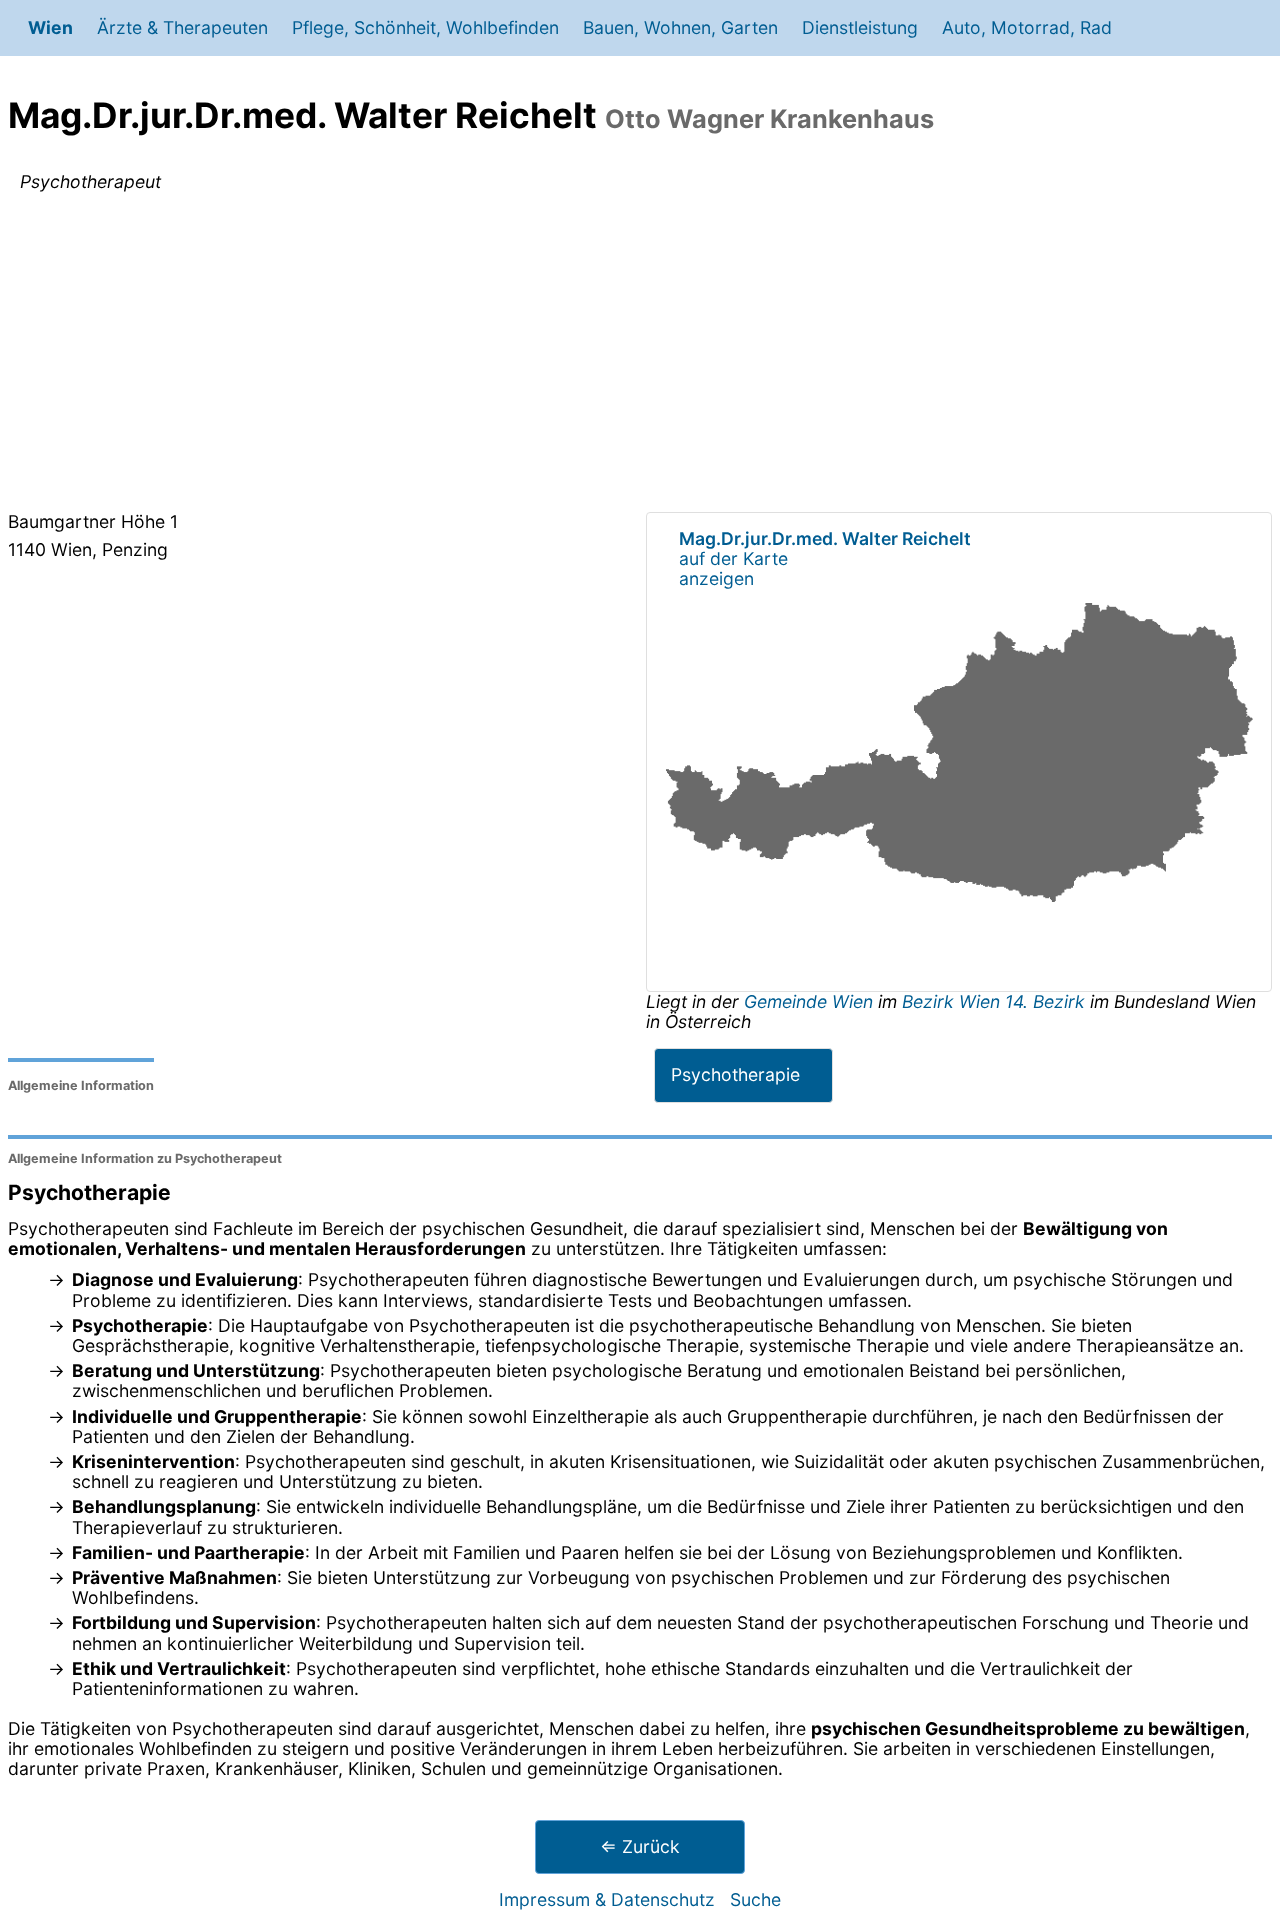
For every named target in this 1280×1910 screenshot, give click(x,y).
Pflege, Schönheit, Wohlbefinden (425, 27)
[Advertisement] (640, 356)
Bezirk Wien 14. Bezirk (993, 1001)
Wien (50, 27)
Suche (755, 1899)
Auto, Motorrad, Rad (1027, 27)
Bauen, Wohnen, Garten (680, 27)
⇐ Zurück (640, 1846)
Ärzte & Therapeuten (182, 27)
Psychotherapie (735, 1074)
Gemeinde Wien (811, 1001)
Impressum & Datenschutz (607, 1899)
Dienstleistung (860, 27)
